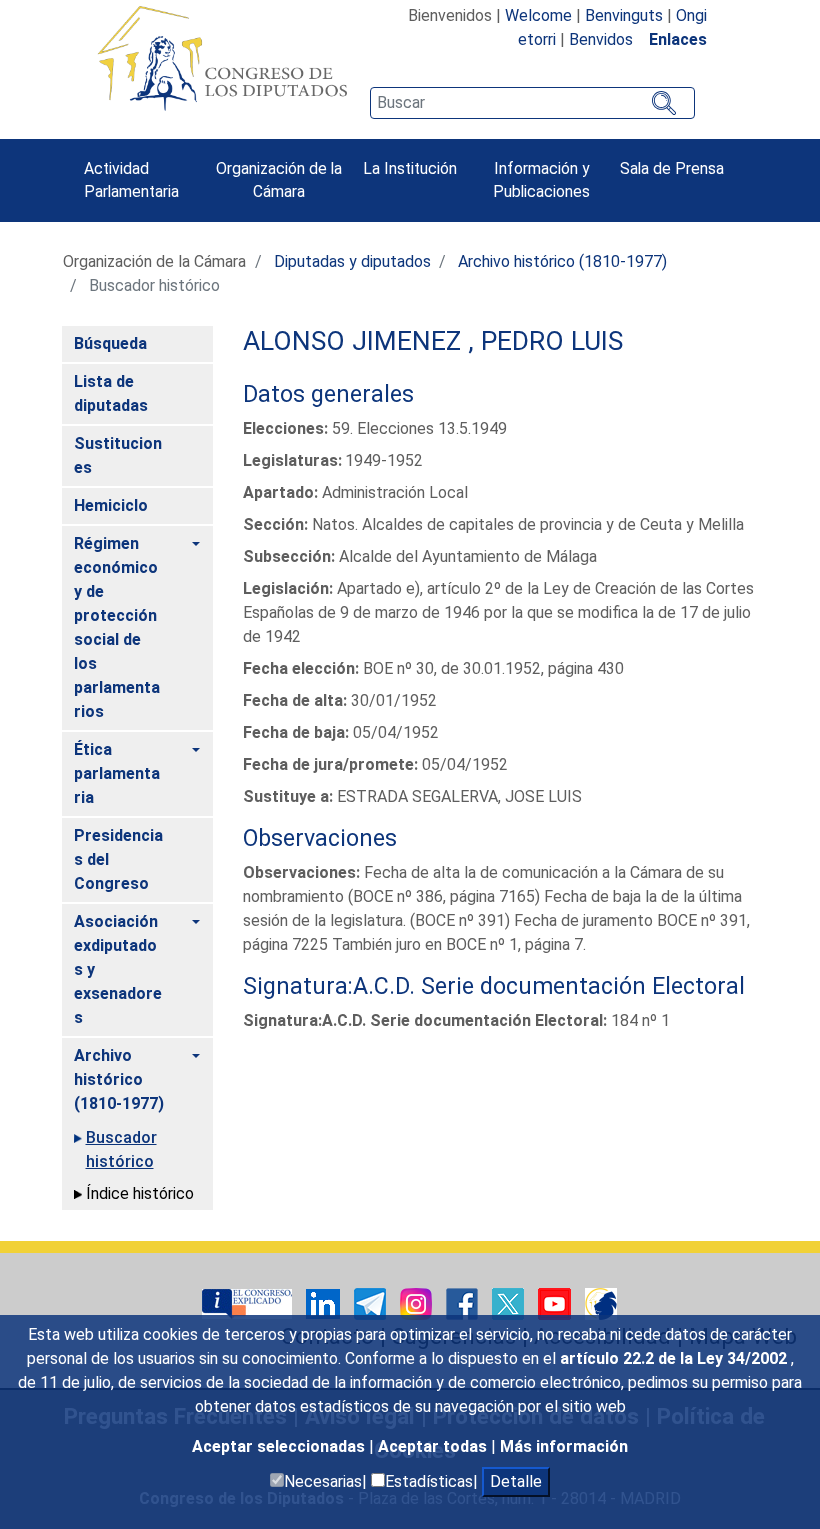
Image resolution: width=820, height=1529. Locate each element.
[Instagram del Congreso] (418, 1302)
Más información (564, 1446)
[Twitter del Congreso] (510, 1302)
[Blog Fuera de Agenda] (601, 1302)
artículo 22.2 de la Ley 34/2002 (675, 1358)
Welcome (538, 15)
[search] (532, 103)
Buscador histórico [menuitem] (121, 1149)
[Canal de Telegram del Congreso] (372, 1302)
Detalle (516, 1481)
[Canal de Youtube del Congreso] (556, 1302)
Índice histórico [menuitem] (140, 1193)
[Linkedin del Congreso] (325, 1302)
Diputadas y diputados (352, 261)
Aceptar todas (434, 1446)
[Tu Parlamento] (249, 1302)
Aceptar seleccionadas (280, 1446)
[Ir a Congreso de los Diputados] (222, 58)
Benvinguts (624, 15)
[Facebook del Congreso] (464, 1302)
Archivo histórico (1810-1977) (562, 261)
